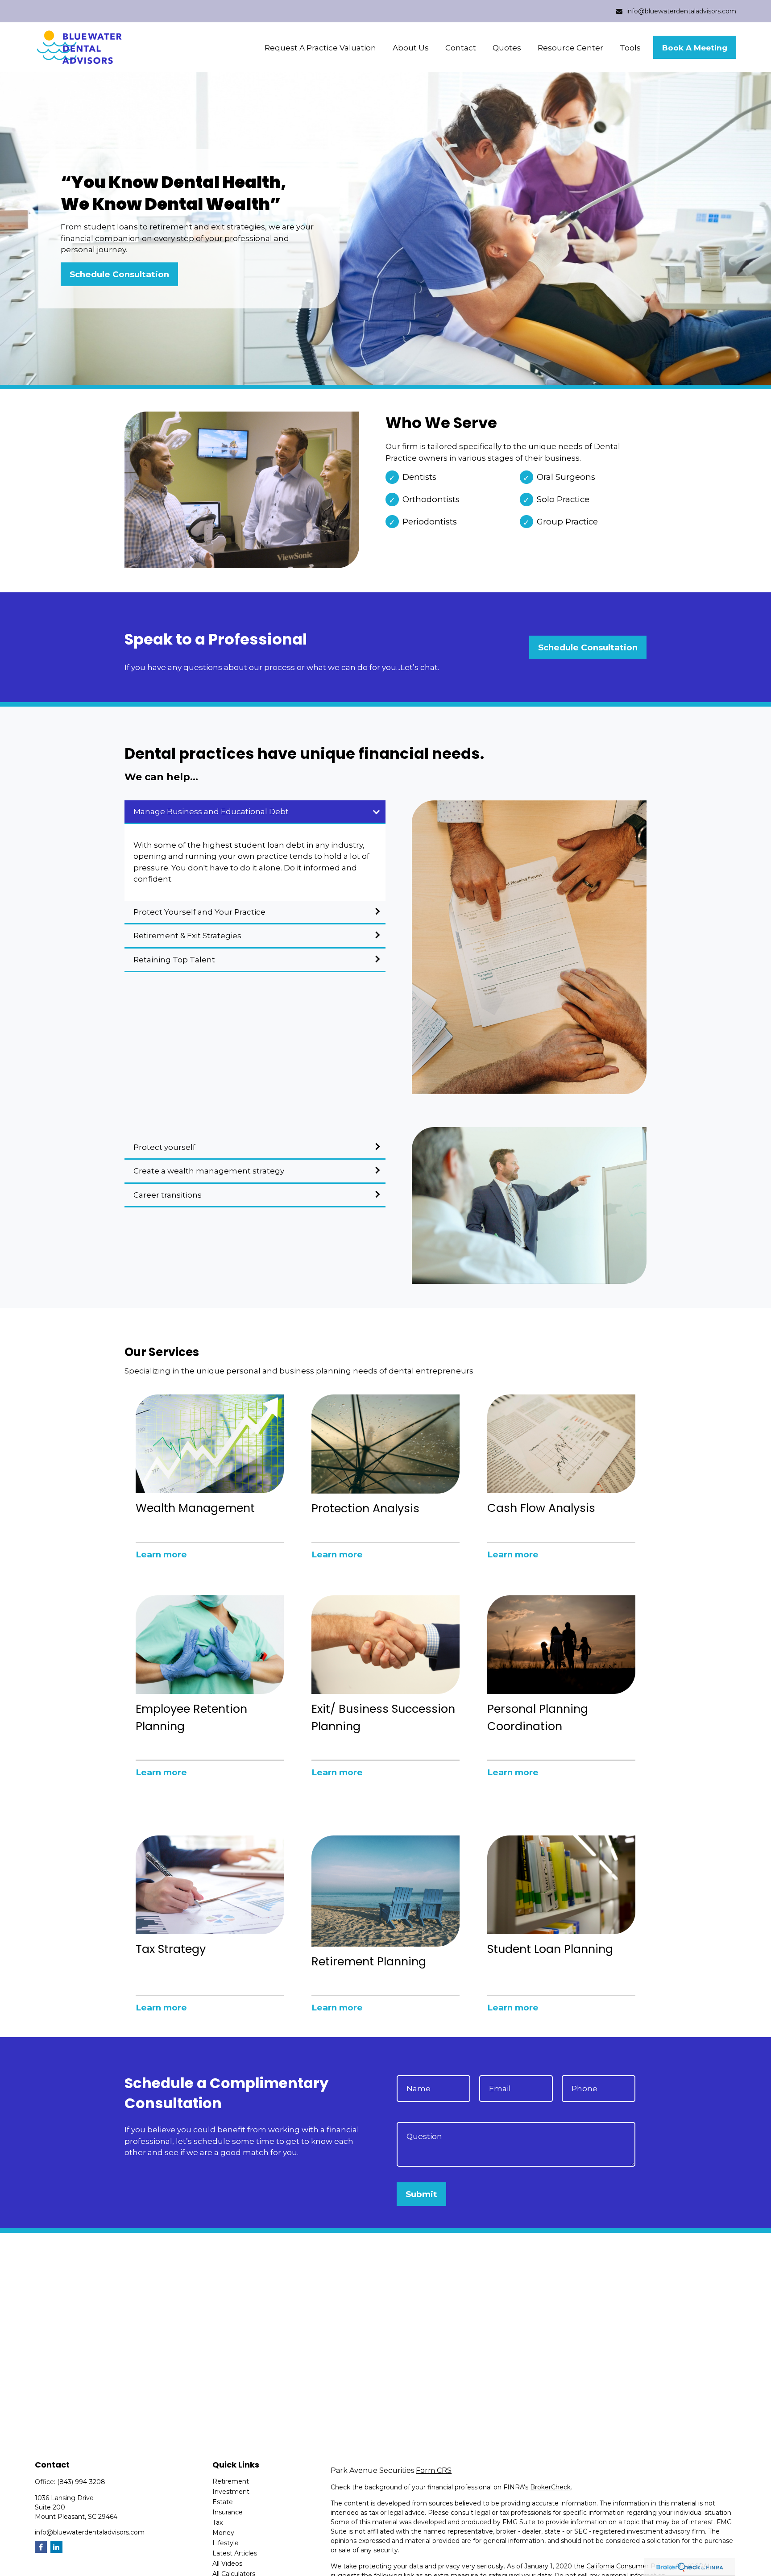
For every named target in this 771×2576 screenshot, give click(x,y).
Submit (421, 2194)
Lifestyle (226, 2543)
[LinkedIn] (56, 2547)
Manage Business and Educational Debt (211, 812)
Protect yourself (164, 1147)
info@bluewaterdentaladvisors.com (681, 11)
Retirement (231, 2481)
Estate (223, 2502)
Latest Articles (235, 2553)
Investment (231, 2492)
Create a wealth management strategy (209, 1171)
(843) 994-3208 (81, 2482)
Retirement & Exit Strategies (187, 936)
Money (223, 2533)
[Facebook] (41, 2547)
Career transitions (168, 1195)
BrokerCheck (550, 2487)
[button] (320, 48)
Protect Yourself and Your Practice (199, 912)
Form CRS (434, 2470)
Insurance (228, 2512)
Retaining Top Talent (174, 960)
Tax (218, 2522)
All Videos (227, 2564)
